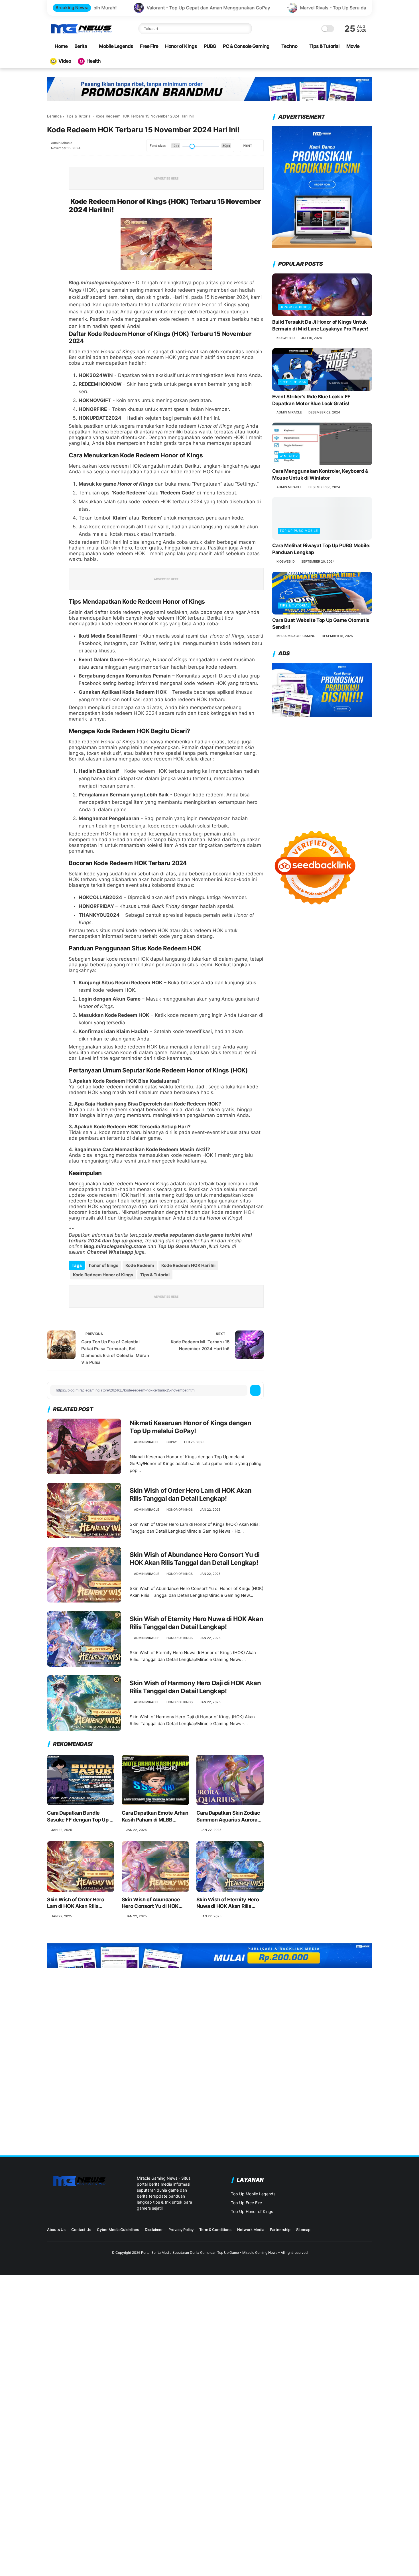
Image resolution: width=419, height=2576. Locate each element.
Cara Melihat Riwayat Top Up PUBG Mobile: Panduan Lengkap (321, 549)
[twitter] (52, 175)
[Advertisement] (322, 768)
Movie (353, 46)
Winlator (289, 457)
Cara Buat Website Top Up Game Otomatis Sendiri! (321, 624)
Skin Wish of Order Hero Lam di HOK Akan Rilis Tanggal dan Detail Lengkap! (191, 1495)
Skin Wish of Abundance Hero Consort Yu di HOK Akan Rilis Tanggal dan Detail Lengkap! (195, 1559)
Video (65, 61)
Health (93, 61)
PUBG (210, 46)
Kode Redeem (140, 1265)
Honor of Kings (181, 46)
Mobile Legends (116, 46)
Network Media (251, 2230)
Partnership (280, 2230)
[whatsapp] (52, 190)
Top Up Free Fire (246, 2203)
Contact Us (81, 2230)
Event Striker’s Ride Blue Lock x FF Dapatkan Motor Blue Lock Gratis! (311, 400)
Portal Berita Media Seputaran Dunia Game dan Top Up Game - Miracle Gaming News (209, 2253)
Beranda (54, 116)
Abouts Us (56, 2230)
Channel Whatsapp (110, 1252)
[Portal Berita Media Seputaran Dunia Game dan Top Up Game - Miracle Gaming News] (81, 33)
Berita (81, 46)
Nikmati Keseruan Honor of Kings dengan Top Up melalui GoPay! (190, 1427)
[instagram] (341, 2231)
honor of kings (104, 1265)
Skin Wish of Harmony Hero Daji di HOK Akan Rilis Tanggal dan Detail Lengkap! (195, 1687)
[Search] (247, 29)
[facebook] (52, 160)
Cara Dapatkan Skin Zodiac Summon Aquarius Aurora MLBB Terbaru (228, 1816)
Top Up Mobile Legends (253, 2194)
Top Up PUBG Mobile (299, 531)
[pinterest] (52, 206)
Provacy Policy (181, 2230)
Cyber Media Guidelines (118, 2230)
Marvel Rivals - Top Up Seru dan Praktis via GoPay (179, 8)
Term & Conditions (215, 2230)
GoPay (172, 1442)
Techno (289, 46)
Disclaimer (154, 2230)
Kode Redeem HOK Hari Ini (188, 1265)
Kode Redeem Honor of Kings (103, 1275)
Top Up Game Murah (182, 1246)
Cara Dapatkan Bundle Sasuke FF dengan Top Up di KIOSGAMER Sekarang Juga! (81, 1816)
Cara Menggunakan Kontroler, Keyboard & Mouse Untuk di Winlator (320, 475)
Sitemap (303, 2230)
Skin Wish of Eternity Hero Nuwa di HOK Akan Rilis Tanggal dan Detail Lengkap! (196, 1623)
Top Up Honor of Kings (252, 2211)
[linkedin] (52, 221)
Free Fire (149, 46)
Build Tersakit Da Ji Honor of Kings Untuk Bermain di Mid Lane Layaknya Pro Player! (320, 326)
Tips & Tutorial (324, 46)
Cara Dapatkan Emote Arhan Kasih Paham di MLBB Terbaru (155, 1816)
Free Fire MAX (293, 382)
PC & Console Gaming (246, 46)
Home (61, 46)
